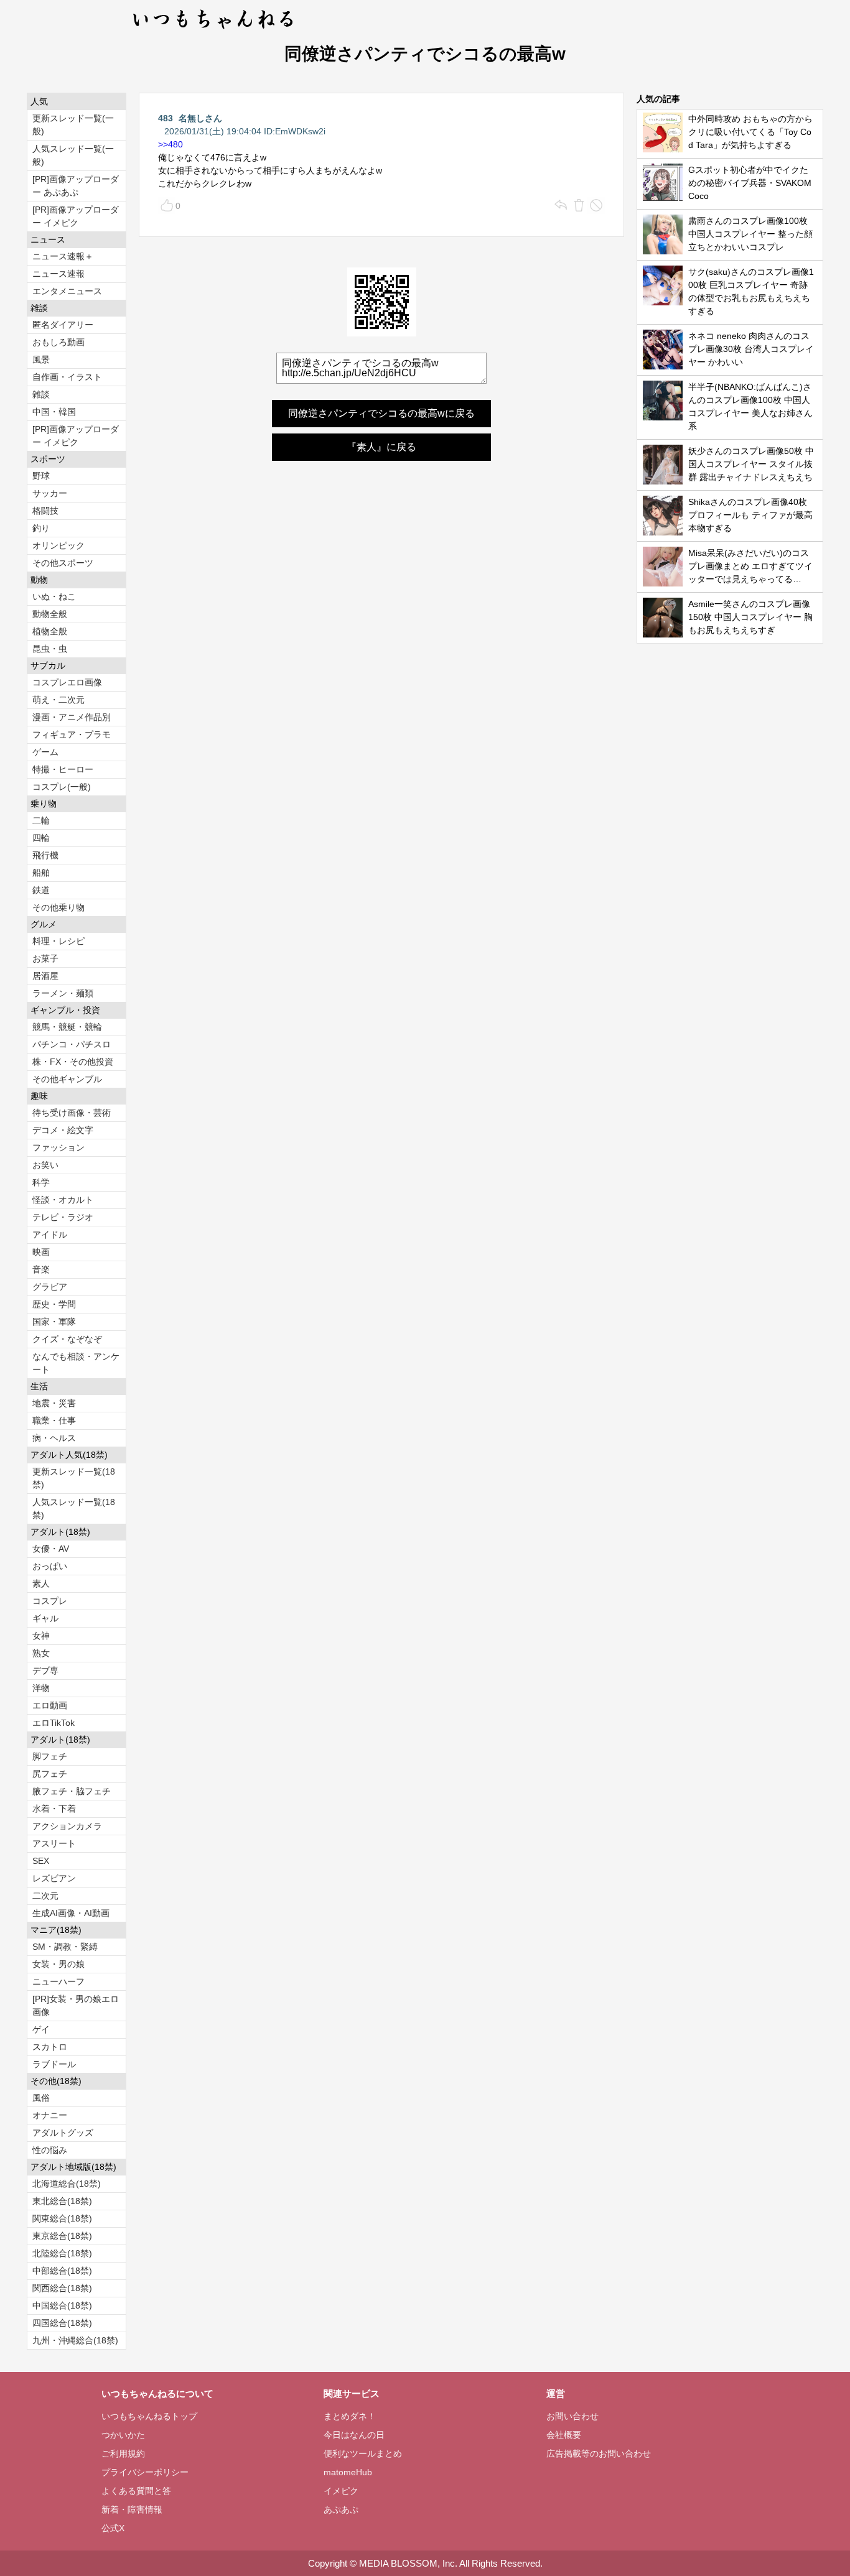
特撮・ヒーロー (63, 769)
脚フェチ (50, 1756)
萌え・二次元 (58, 700)
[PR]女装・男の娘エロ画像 (76, 2005)
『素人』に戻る (381, 447)
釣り (41, 528)
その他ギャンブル (67, 1079)
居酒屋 (45, 976)
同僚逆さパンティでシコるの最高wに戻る (381, 413)
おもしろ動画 (58, 342)
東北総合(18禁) (62, 2201)
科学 (41, 1182)
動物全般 (50, 614)
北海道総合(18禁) (67, 2184)
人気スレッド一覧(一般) (73, 155)
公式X (113, 2528)
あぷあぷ (341, 2509)
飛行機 (45, 855)
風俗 (41, 2098)
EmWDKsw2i (300, 131)
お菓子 (45, 958)
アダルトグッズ (63, 2133)
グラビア (50, 1287)
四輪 (41, 838)
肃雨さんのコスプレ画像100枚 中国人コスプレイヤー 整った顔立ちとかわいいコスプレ (750, 234)
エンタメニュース (67, 291)
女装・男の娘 (58, 1964)
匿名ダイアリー (63, 325)
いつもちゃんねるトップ (149, 2416)
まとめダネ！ (350, 2416)
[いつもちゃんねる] (214, 31)
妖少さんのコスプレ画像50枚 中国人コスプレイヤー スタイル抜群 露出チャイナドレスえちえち (751, 464)
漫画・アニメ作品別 (72, 717)
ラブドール (54, 2064)
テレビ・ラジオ (63, 1217)
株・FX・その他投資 (73, 1062)
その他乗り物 (58, 907)
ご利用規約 (123, 2453)
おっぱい (50, 1566)
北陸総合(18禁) (62, 2253)
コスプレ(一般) (62, 787)
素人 (41, 1583)
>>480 (170, 144)
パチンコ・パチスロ (72, 1044)
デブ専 (45, 1670)
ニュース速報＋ (63, 256)
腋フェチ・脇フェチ (72, 1791)
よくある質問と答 (136, 2491)
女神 (41, 1636)
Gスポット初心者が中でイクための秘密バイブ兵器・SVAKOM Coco (750, 183)
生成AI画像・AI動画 (71, 1913)
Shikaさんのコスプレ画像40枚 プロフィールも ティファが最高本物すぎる (750, 515)
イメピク (341, 2491)
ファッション (58, 1147)
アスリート (54, 1843)
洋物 (41, 1688)
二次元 (45, 1896)
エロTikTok (54, 1723)
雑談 (41, 394)
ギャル (45, 1618)
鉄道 (41, 890)
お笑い (45, 1165)
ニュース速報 (58, 274)
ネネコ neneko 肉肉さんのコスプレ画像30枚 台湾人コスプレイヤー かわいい (751, 349)
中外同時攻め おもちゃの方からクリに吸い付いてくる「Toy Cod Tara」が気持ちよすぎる (750, 132)
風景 (41, 359)
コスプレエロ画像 (67, 682)
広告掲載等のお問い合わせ (599, 2453)
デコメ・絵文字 (63, 1130)
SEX (41, 1861)
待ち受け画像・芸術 (72, 1113)
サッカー (50, 493)
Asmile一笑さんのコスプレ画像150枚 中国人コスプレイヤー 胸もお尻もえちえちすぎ (750, 617)
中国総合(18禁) (62, 2305)
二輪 (41, 820)
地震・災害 (54, 1403)
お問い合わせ (572, 2416)
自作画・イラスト (67, 377)
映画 (41, 1252)
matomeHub (348, 2472)
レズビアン (54, 1878)
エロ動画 (50, 1705)
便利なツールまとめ (363, 2453)
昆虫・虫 (50, 649)
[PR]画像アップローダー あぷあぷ (76, 186)
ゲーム (45, 752)
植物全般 (50, 631)
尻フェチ (50, 1774)
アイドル (50, 1235)
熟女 (41, 1653)
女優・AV (51, 1549)
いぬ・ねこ (54, 596)
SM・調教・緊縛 (65, 1947)
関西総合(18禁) (62, 2288)
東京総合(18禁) (62, 2236)
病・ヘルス (54, 1438)
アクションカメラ (67, 1826)
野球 (41, 476)
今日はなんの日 (354, 2435)
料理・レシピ (58, 941)
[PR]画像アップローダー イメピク (76, 216)
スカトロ (50, 2047)
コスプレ (50, 1601)
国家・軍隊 (54, 1322)
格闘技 (45, 511)
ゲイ (41, 2029)
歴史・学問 (54, 1304)
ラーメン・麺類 (63, 993)
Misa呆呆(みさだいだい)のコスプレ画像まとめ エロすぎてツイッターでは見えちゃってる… (750, 566)
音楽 (41, 1269)
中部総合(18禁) (62, 2271)
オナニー (50, 2115)
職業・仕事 (54, 1420)
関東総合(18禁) (62, 2218)
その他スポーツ (63, 563)
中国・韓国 (54, 412)
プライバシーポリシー (145, 2472)
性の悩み (50, 2150)
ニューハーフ (58, 1981)
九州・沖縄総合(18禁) (75, 2340)
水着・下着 (54, 1809)
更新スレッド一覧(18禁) (74, 1478)
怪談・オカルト (63, 1200)
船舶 (41, 873)
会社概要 (564, 2435)
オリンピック (58, 545)
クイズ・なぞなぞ (67, 1339)
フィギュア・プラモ (72, 734)
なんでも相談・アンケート (76, 1363)
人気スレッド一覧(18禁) (74, 1508)
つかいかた (123, 2435)
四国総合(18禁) (62, 2323)
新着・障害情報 (132, 2509)
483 (166, 118)
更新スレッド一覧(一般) (73, 125)
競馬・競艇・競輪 (67, 1027)
